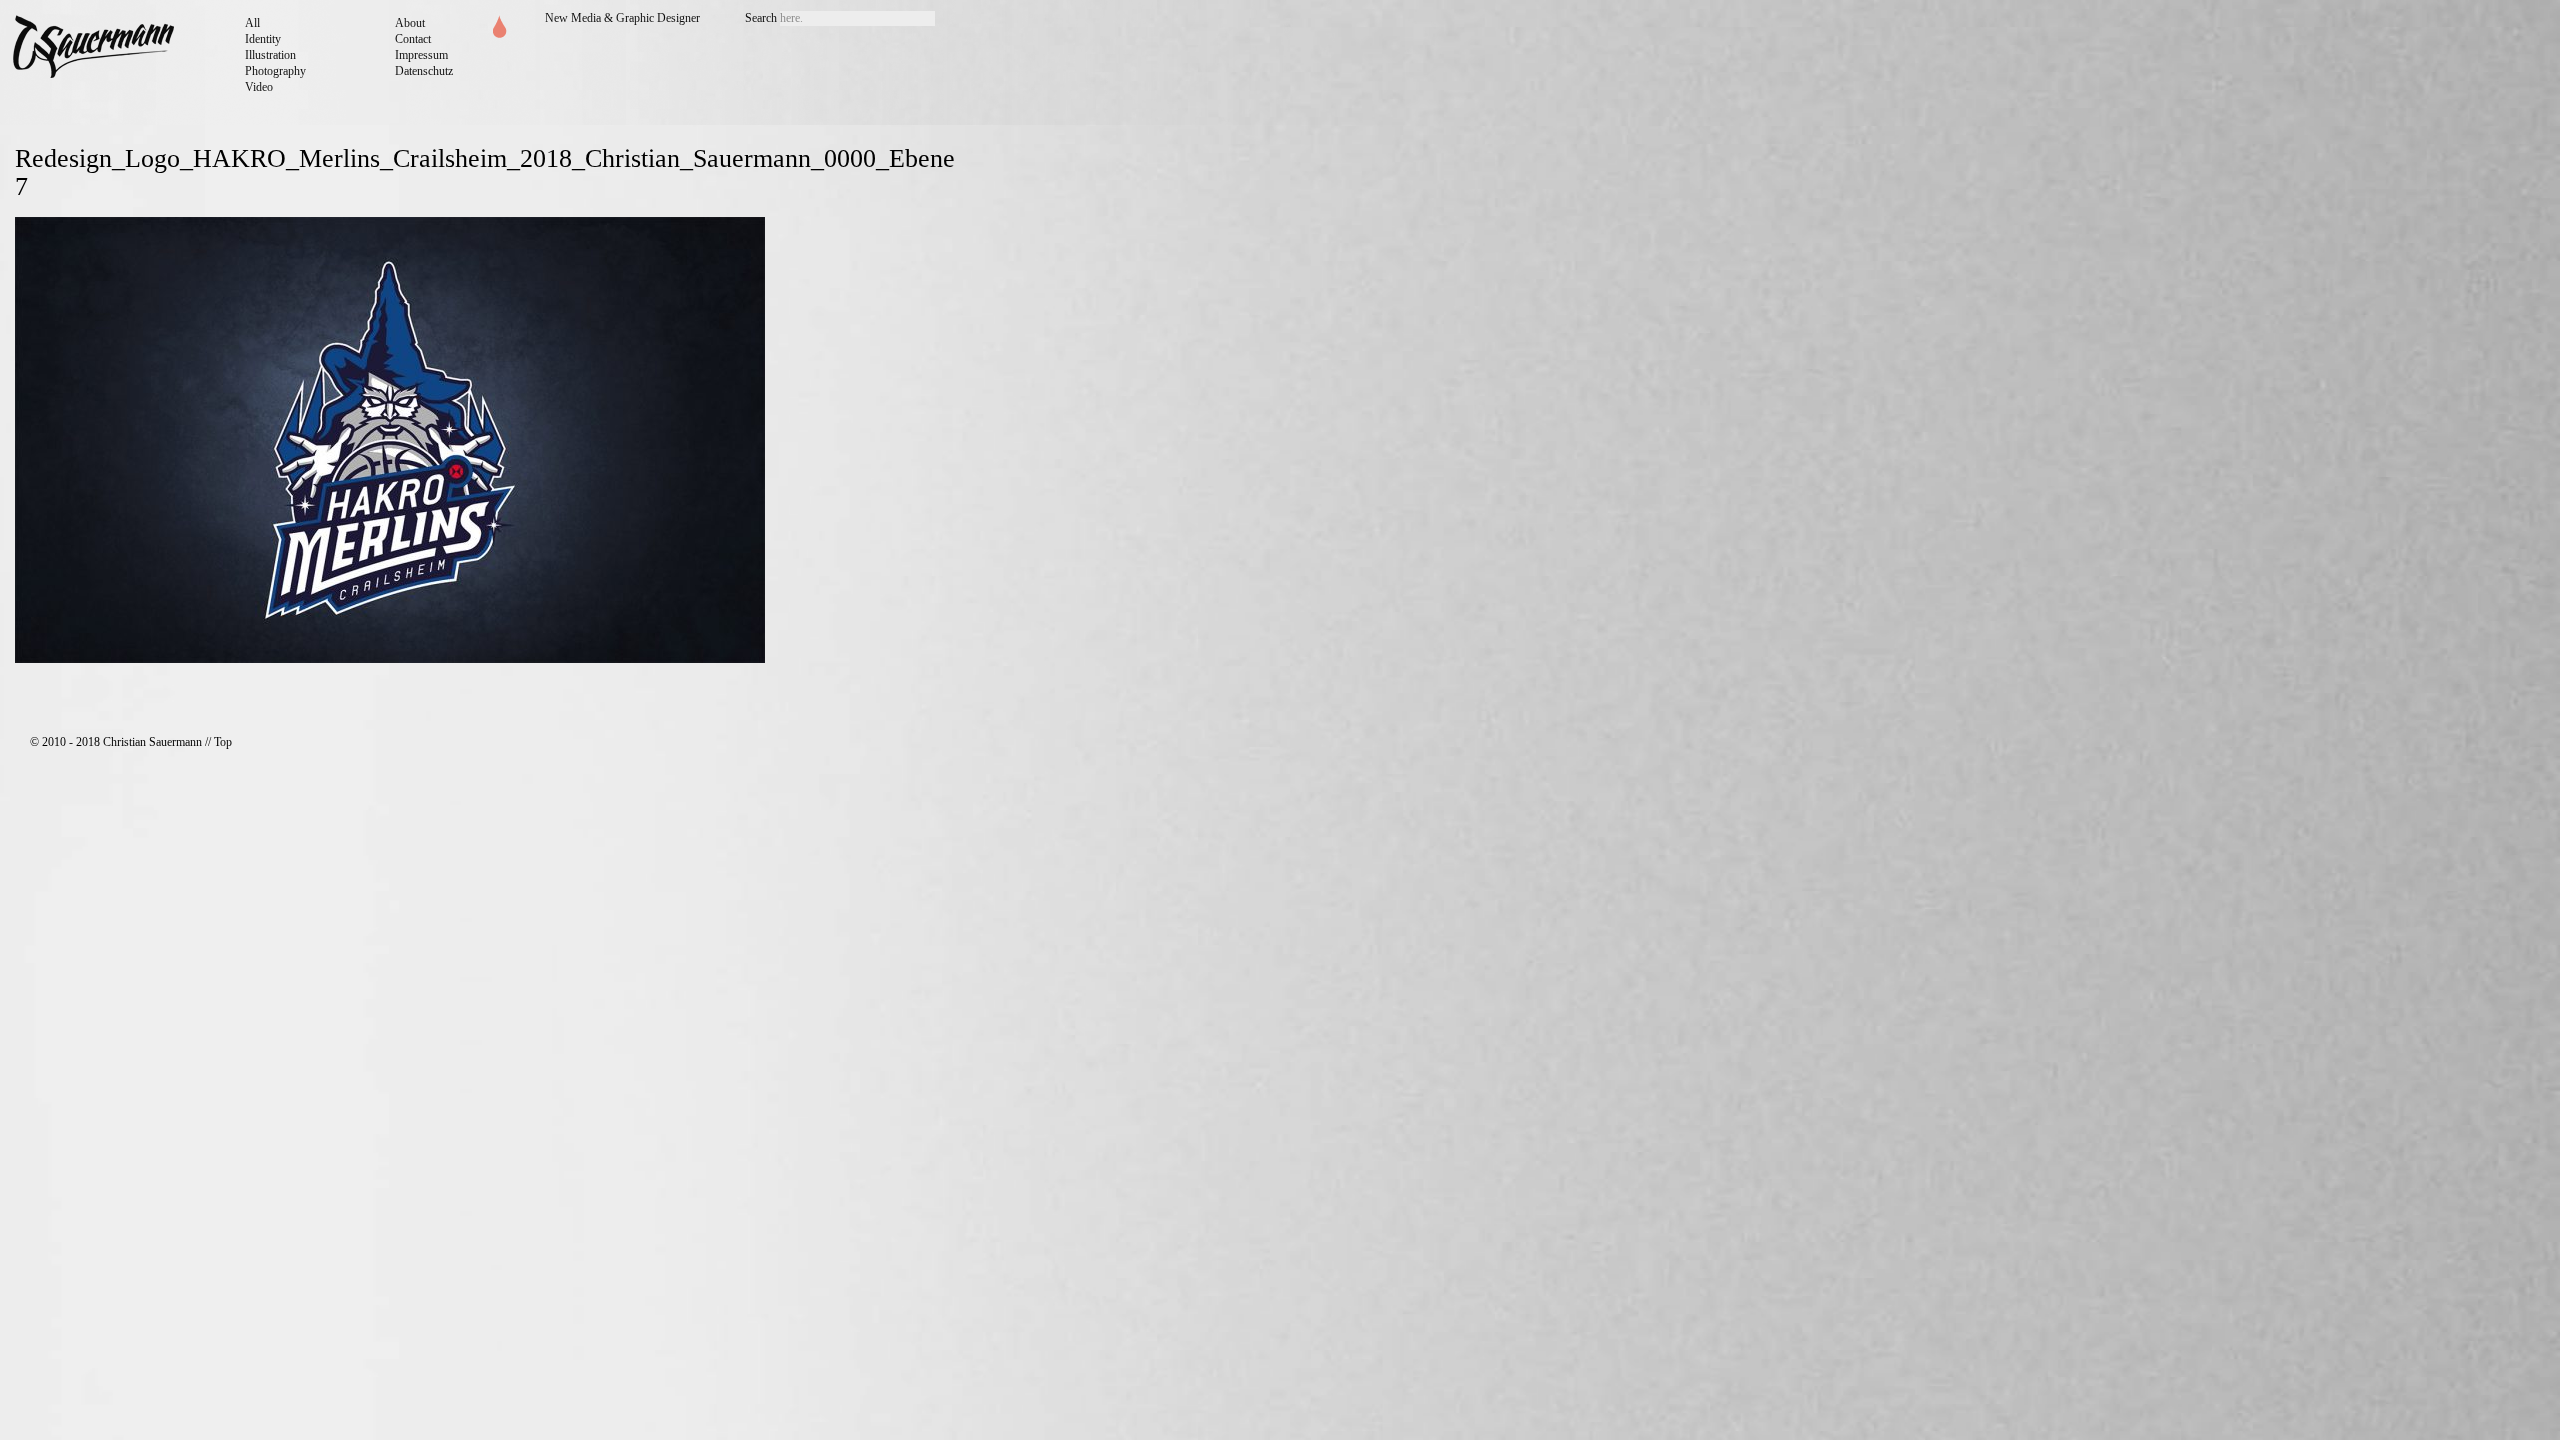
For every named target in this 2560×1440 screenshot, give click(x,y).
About (410, 23)
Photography (275, 71)
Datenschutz (424, 71)
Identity (263, 39)
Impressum (421, 55)
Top (223, 742)
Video (259, 87)
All (252, 23)
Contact (413, 39)
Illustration (270, 55)
